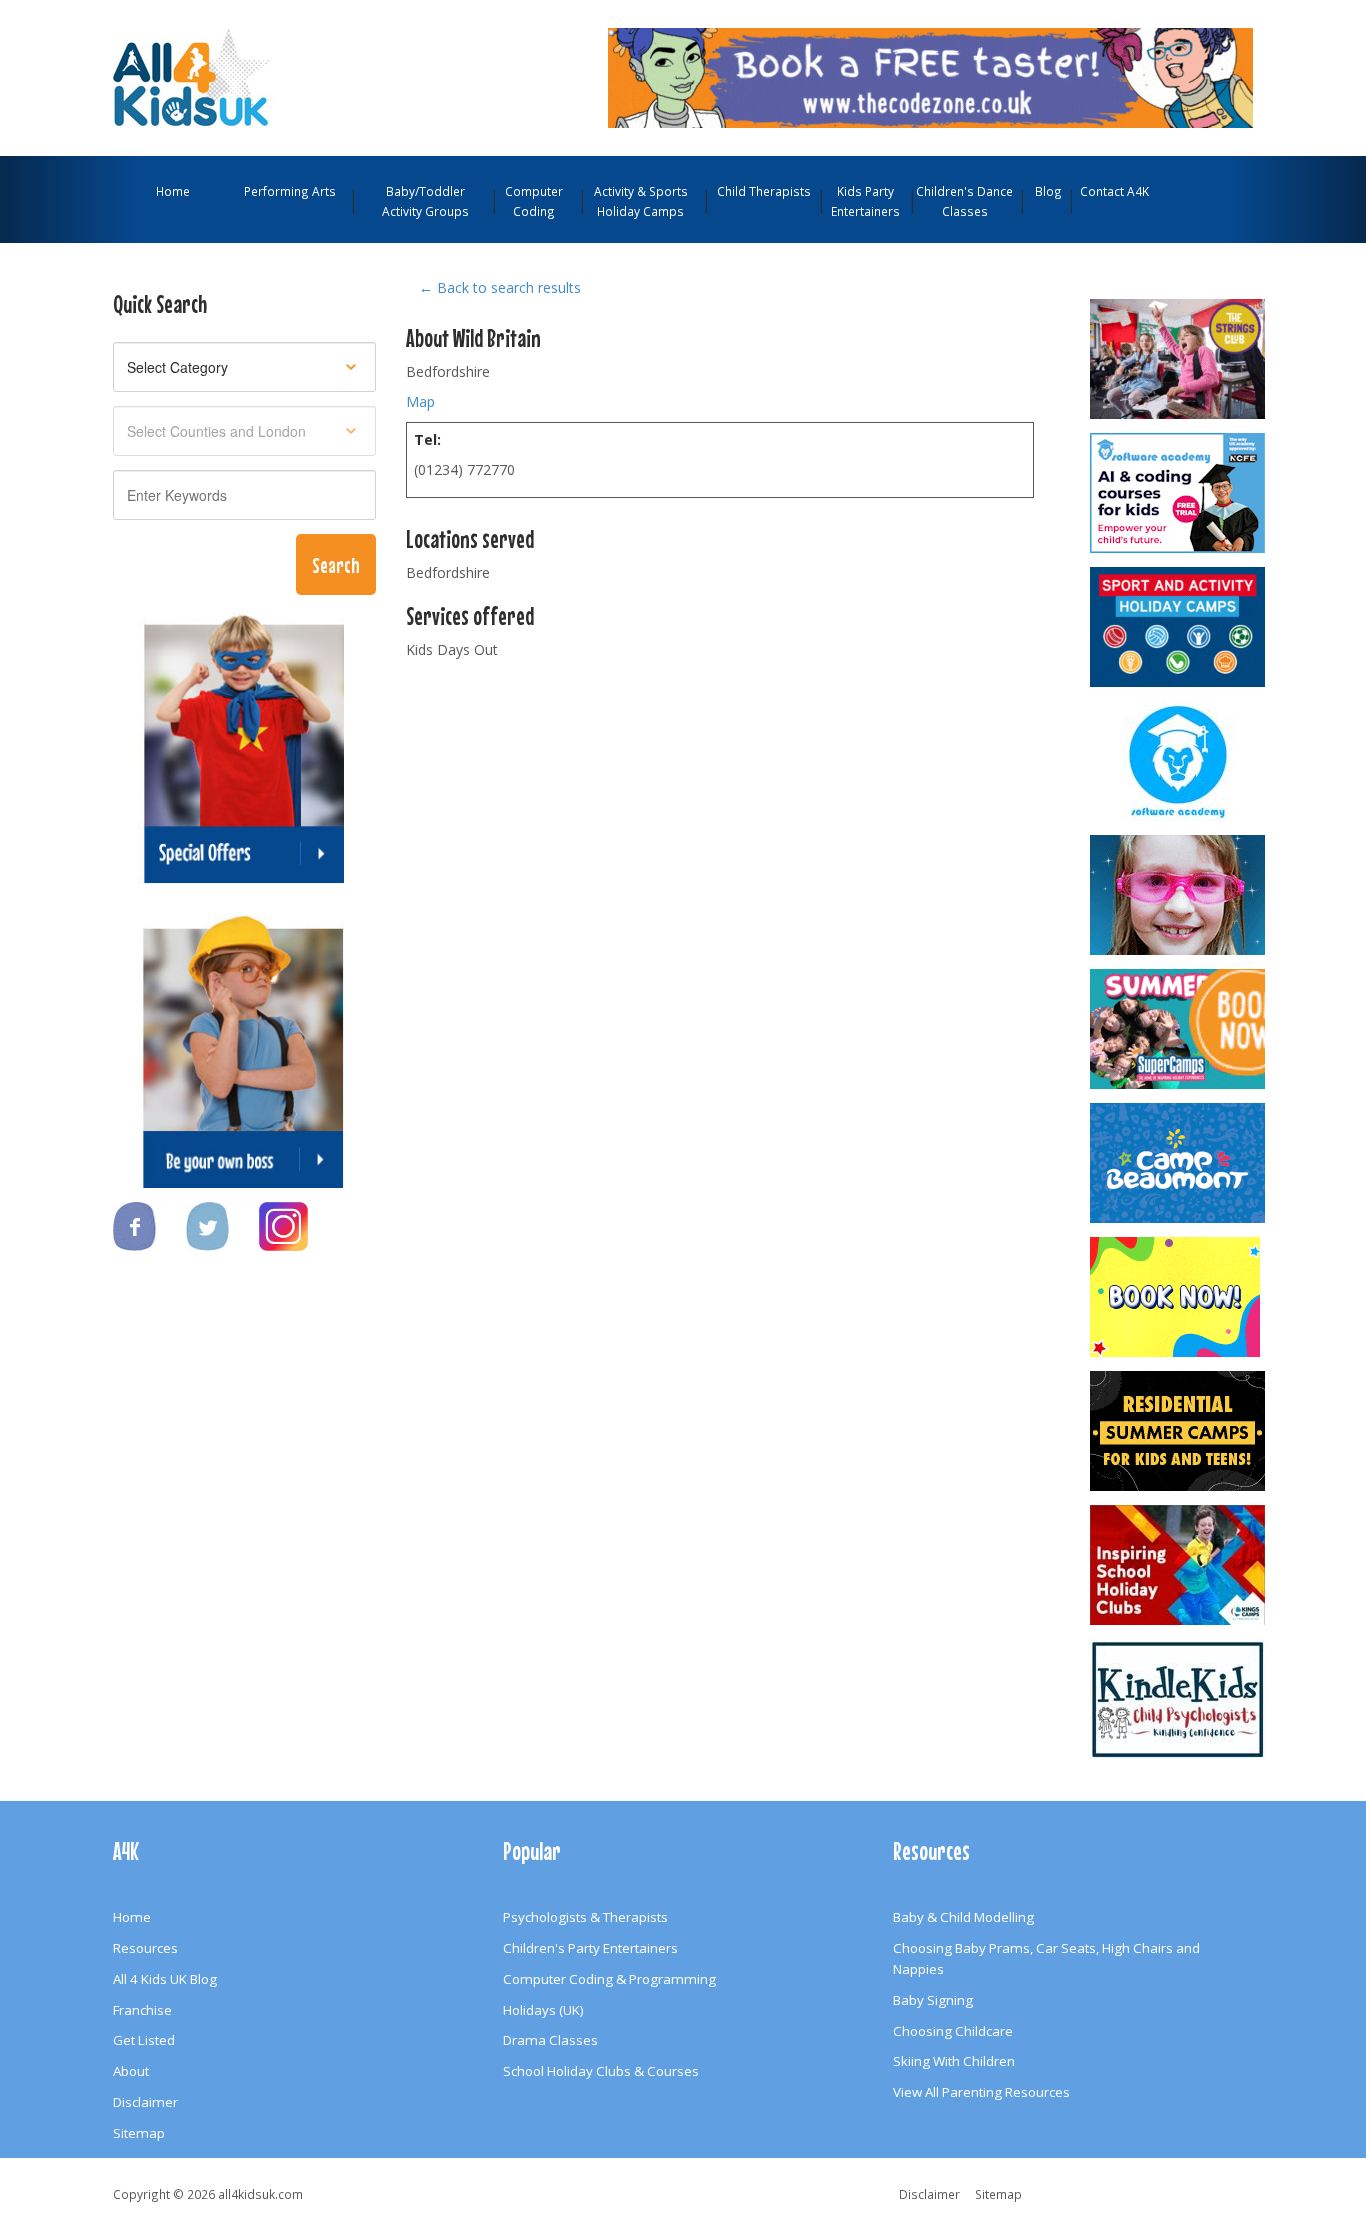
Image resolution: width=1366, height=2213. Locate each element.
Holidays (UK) (543, 2010)
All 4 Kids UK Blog (165, 1979)
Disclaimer (145, 2102)
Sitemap (139, 2133)
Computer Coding (534, 201)
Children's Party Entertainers (590, 1948)
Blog (1048, 191)
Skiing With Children (954, 2061)
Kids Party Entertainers (865, 201)
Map (420, 401)
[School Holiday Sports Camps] (1179, 1565)
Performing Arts (290, 191)
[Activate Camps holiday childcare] (1179, 627)
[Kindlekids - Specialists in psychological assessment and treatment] (1179, 1699)
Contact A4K (1114, 191)
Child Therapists (764, 191)
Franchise (142, 2010)
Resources (145, 1948)
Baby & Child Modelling (963, 1917)
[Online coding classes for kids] (930, 76)
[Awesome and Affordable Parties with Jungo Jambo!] (1179, 1297)
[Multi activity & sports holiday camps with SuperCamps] (1179, 1029)
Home (173, 191)
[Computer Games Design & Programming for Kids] (1179, 761)
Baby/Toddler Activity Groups (425, 201)
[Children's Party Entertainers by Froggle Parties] (1179, 895)
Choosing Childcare (953, 2031)
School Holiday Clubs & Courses (601, 2071)
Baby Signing (933, 2000)
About (131, 2071)
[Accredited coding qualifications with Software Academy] (1179, 493)
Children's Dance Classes (964, 201)
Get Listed (144, 2040)
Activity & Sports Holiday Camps (641, 201)
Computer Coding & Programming (609, 1979)
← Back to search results (500, 287)
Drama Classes (550, 2040)
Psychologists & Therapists (585, 1917)
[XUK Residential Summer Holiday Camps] (1179, 1431)
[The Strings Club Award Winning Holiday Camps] (1179, 359)
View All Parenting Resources (981, 2092)
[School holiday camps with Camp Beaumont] (1179, 1163)
